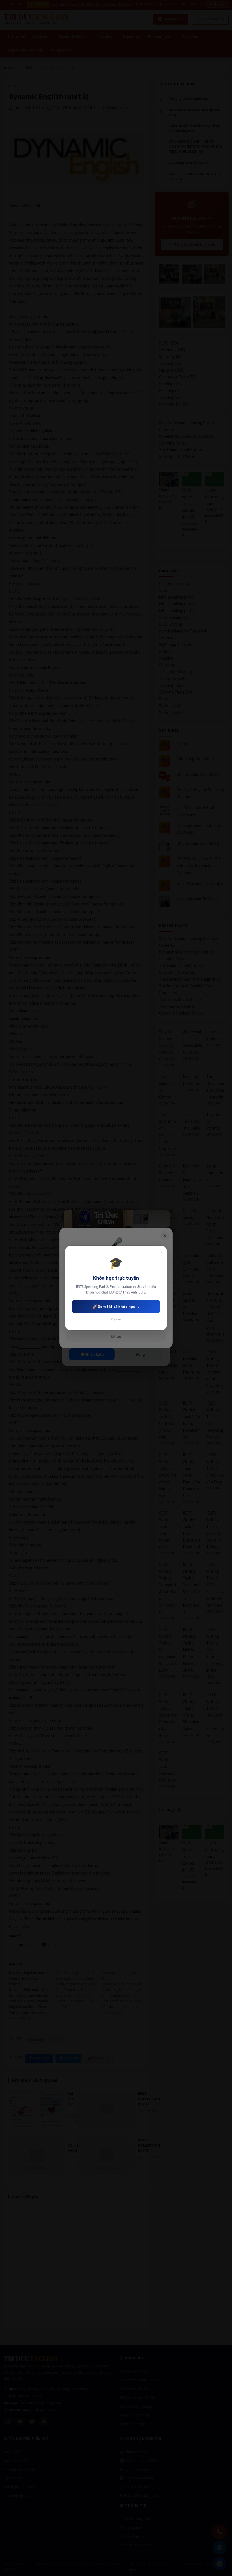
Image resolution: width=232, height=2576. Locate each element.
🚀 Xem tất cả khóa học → (116, 1307)
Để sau (116, 1319)
